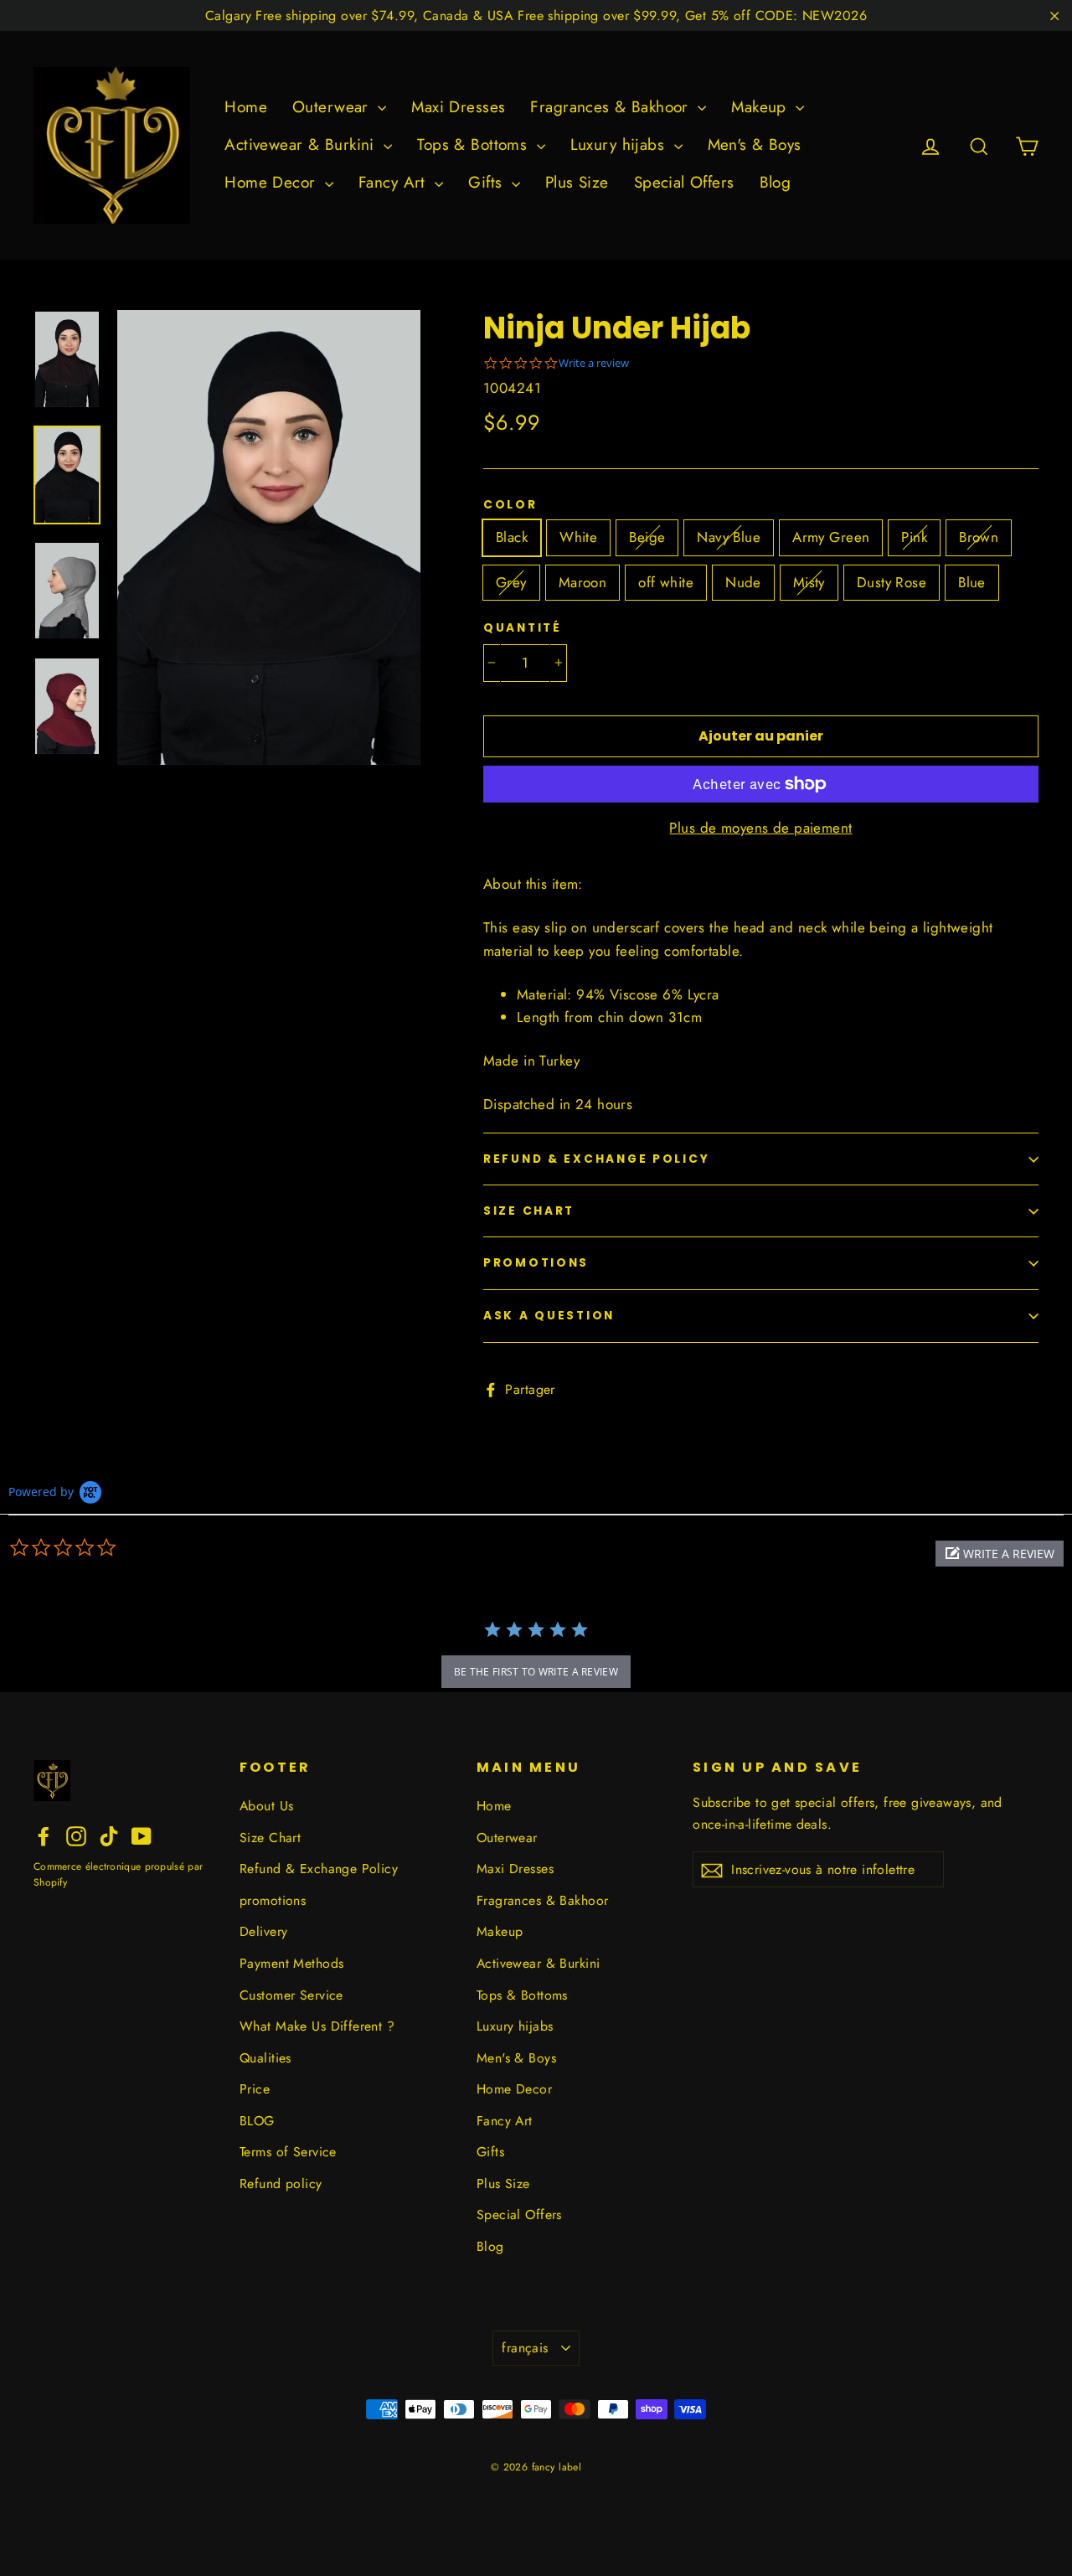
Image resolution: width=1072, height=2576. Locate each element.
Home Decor (273, 182)
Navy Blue (729, 537)
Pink (914, 537)
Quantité (523, 628)
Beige (647, 537)
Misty (809, 582)
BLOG (257, 2121)
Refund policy (281, 2184)
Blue (972, 582)
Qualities (265, 2058)
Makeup (761, 107)
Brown (979, 537)
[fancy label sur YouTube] (142, 1834)
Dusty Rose (892, 582)
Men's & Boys (755, 145)
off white (666, 582)
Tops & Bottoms (474, 145)
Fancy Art (394, 182)
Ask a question (549, 1316)
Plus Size (577, 182)
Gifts (488, 182)
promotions (273, 1900)
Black (512, 537)
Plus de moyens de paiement (760, 828)
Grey (511, 582)
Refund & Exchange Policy (596, 1159)
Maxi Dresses (458, 107)
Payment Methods (291, 1963)
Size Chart (529, 1211)
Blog (776, 182)
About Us (266, 1806)
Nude (743, 582)
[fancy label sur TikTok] (109, 1834)
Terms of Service (288, 2152)
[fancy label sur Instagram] (76, 1834)
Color (510, 505)
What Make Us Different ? (317, 2026)
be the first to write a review (536, 1672)
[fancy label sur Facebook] (44, 1834)
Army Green (831, 537)
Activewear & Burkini (302, 145)
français (525, 2348)
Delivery (263, 1931)
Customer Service (291, 1995)
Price (255, 2089)
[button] (1000, 1554)
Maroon (583, 582)
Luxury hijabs (620, 145)
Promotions (536, 1263)
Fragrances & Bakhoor (612, 107)
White (578, 537)
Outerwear (333, 107)
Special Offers (684, 182)
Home (246, 107)
